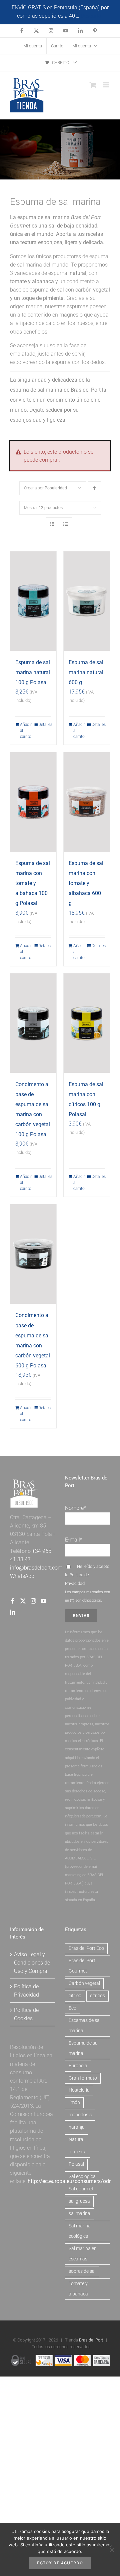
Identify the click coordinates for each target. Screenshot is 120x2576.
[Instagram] (33, 1601)
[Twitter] (23, 1601)
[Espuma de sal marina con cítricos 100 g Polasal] (87, 1023)
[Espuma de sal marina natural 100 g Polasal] (33, 601)
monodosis (80, 2115)
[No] (112, 2550)
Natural (76, 2139)
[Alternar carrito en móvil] (93, 85)
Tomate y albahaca (78, 2289)
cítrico (75, 1996)
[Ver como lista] (65, 524)
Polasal (76, 2164)
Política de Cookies (26, 2014)
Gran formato (83, 2078)
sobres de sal (82, 2271)
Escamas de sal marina (85, 2026)
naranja (77, 2127)
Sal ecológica (82, 2177)
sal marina (79, 2214)
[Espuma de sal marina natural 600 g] (87, 601)
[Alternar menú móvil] (106, 85)
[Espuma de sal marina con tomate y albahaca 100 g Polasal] (33, 802)
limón (74, 2102)
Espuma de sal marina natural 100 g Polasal (33, 672)
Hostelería (79, 2090)
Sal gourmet (81, 2189)
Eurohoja (78, 2066)
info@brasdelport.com (36, 1568)
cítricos (97, 1996)
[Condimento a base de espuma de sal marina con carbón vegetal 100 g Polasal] (33, 1023)
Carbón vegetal (84, 1983)
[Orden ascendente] (94, 488)
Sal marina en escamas (83, 2254)
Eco (72, 2008)
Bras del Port (91, 2340)
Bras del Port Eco (86, 1948)
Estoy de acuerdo (60, 2563)
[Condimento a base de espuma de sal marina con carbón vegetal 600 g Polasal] (33, 1254)
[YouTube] (44, 1601)
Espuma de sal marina (84, 2048)
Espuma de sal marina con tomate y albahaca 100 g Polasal (33, 883)
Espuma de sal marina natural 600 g (86, 672)
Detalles (45, 725)
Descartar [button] (92, 16)
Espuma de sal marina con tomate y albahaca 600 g (86, 883)
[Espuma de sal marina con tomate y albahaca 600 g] (87, 802)
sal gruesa (79, 2201)
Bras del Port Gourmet (82, 1966)
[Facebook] (13, 1601)
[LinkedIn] (13, 1612)
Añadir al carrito (26, 731)
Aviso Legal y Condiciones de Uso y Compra (32, 1963)
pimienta (78, 2152)
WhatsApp (22, 1576)
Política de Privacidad (26, 1991)
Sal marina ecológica (80, 2231)
